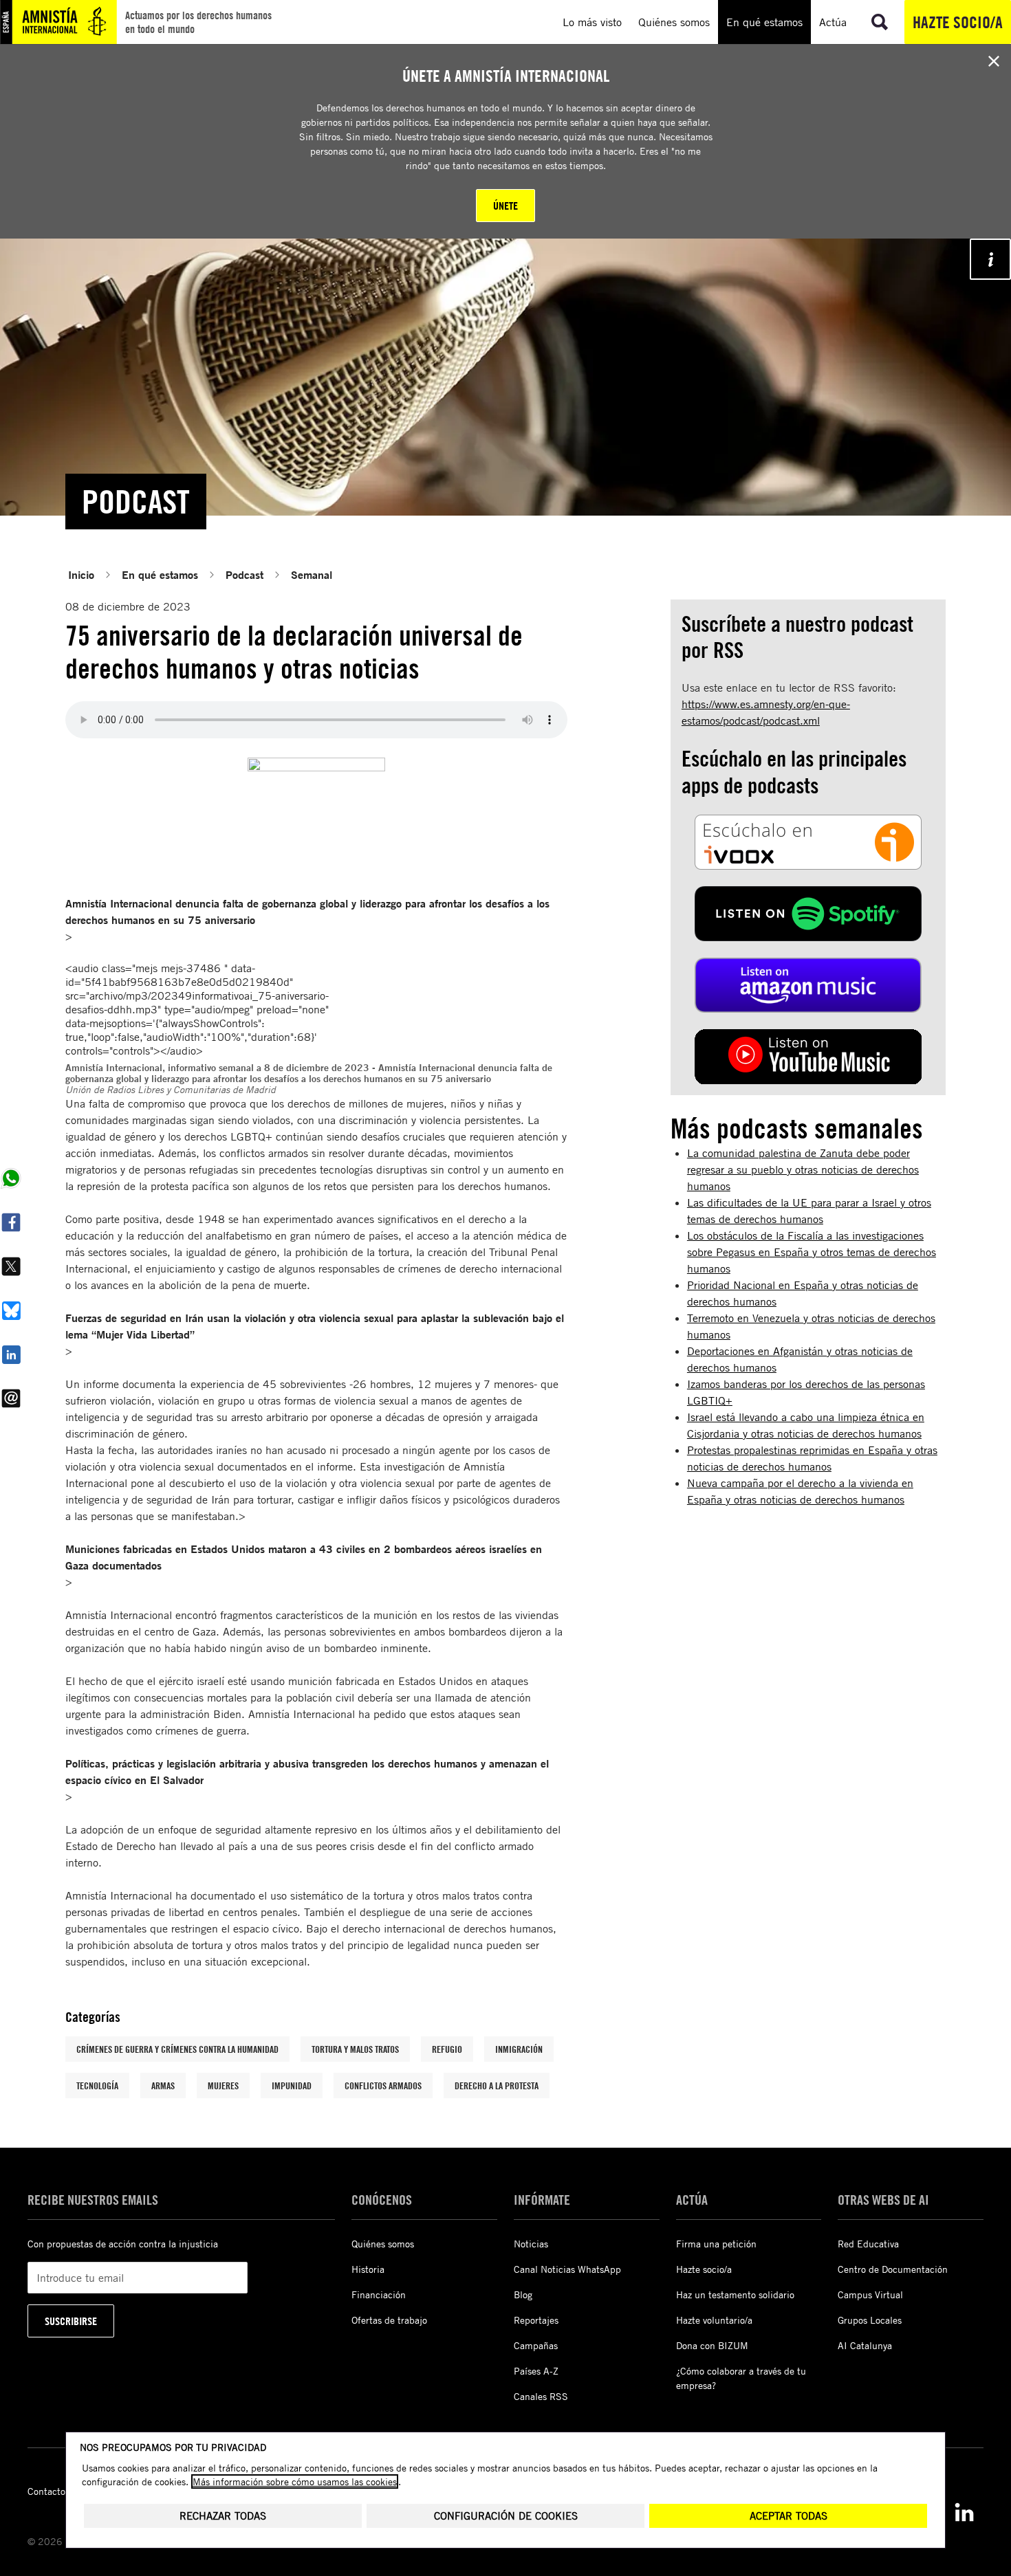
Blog (523, 2294)
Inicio (81, 574)
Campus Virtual (870, 2294)
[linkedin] (964, 2512)
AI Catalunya (865, 2345)
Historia (368, 2269)
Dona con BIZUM (712, 2345)
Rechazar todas (223, 2516)
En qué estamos (160, 574)
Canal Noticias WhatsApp (567, 2269)
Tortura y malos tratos (355, 2049)
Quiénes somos (383, 2244)
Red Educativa (868, 2244)
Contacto (46, 2491)
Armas (163, 2085)
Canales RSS (541, 2396)
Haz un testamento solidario (735, 2294)
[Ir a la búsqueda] (880, 22)
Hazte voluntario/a (714, 2320)
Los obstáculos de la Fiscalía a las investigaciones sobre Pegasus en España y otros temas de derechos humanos (812, 1252)
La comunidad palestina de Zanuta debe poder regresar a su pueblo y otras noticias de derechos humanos (803, 1169)
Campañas (536, 2345)
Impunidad (292, 2085)
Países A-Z (536, 2371)
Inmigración (519, 2049)
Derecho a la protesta (497, 2085)
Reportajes (536, 2320)
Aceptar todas (789, 2516)
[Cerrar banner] (994, 61)
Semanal (312, 574)
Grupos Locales (870, 2320)
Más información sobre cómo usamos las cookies (295, 2481)
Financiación (379, 2294)
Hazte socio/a (958, 22)
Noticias (531, 2244)
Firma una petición (716, 2244)
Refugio (447, 2049)
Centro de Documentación (893, 2269)
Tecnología (97, 2085)
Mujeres (223, 2085)
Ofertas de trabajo (389, 2320)
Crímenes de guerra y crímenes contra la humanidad (177, 2049)
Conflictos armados (383, 2085)
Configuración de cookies (506, 2516)
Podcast (244, 574)
